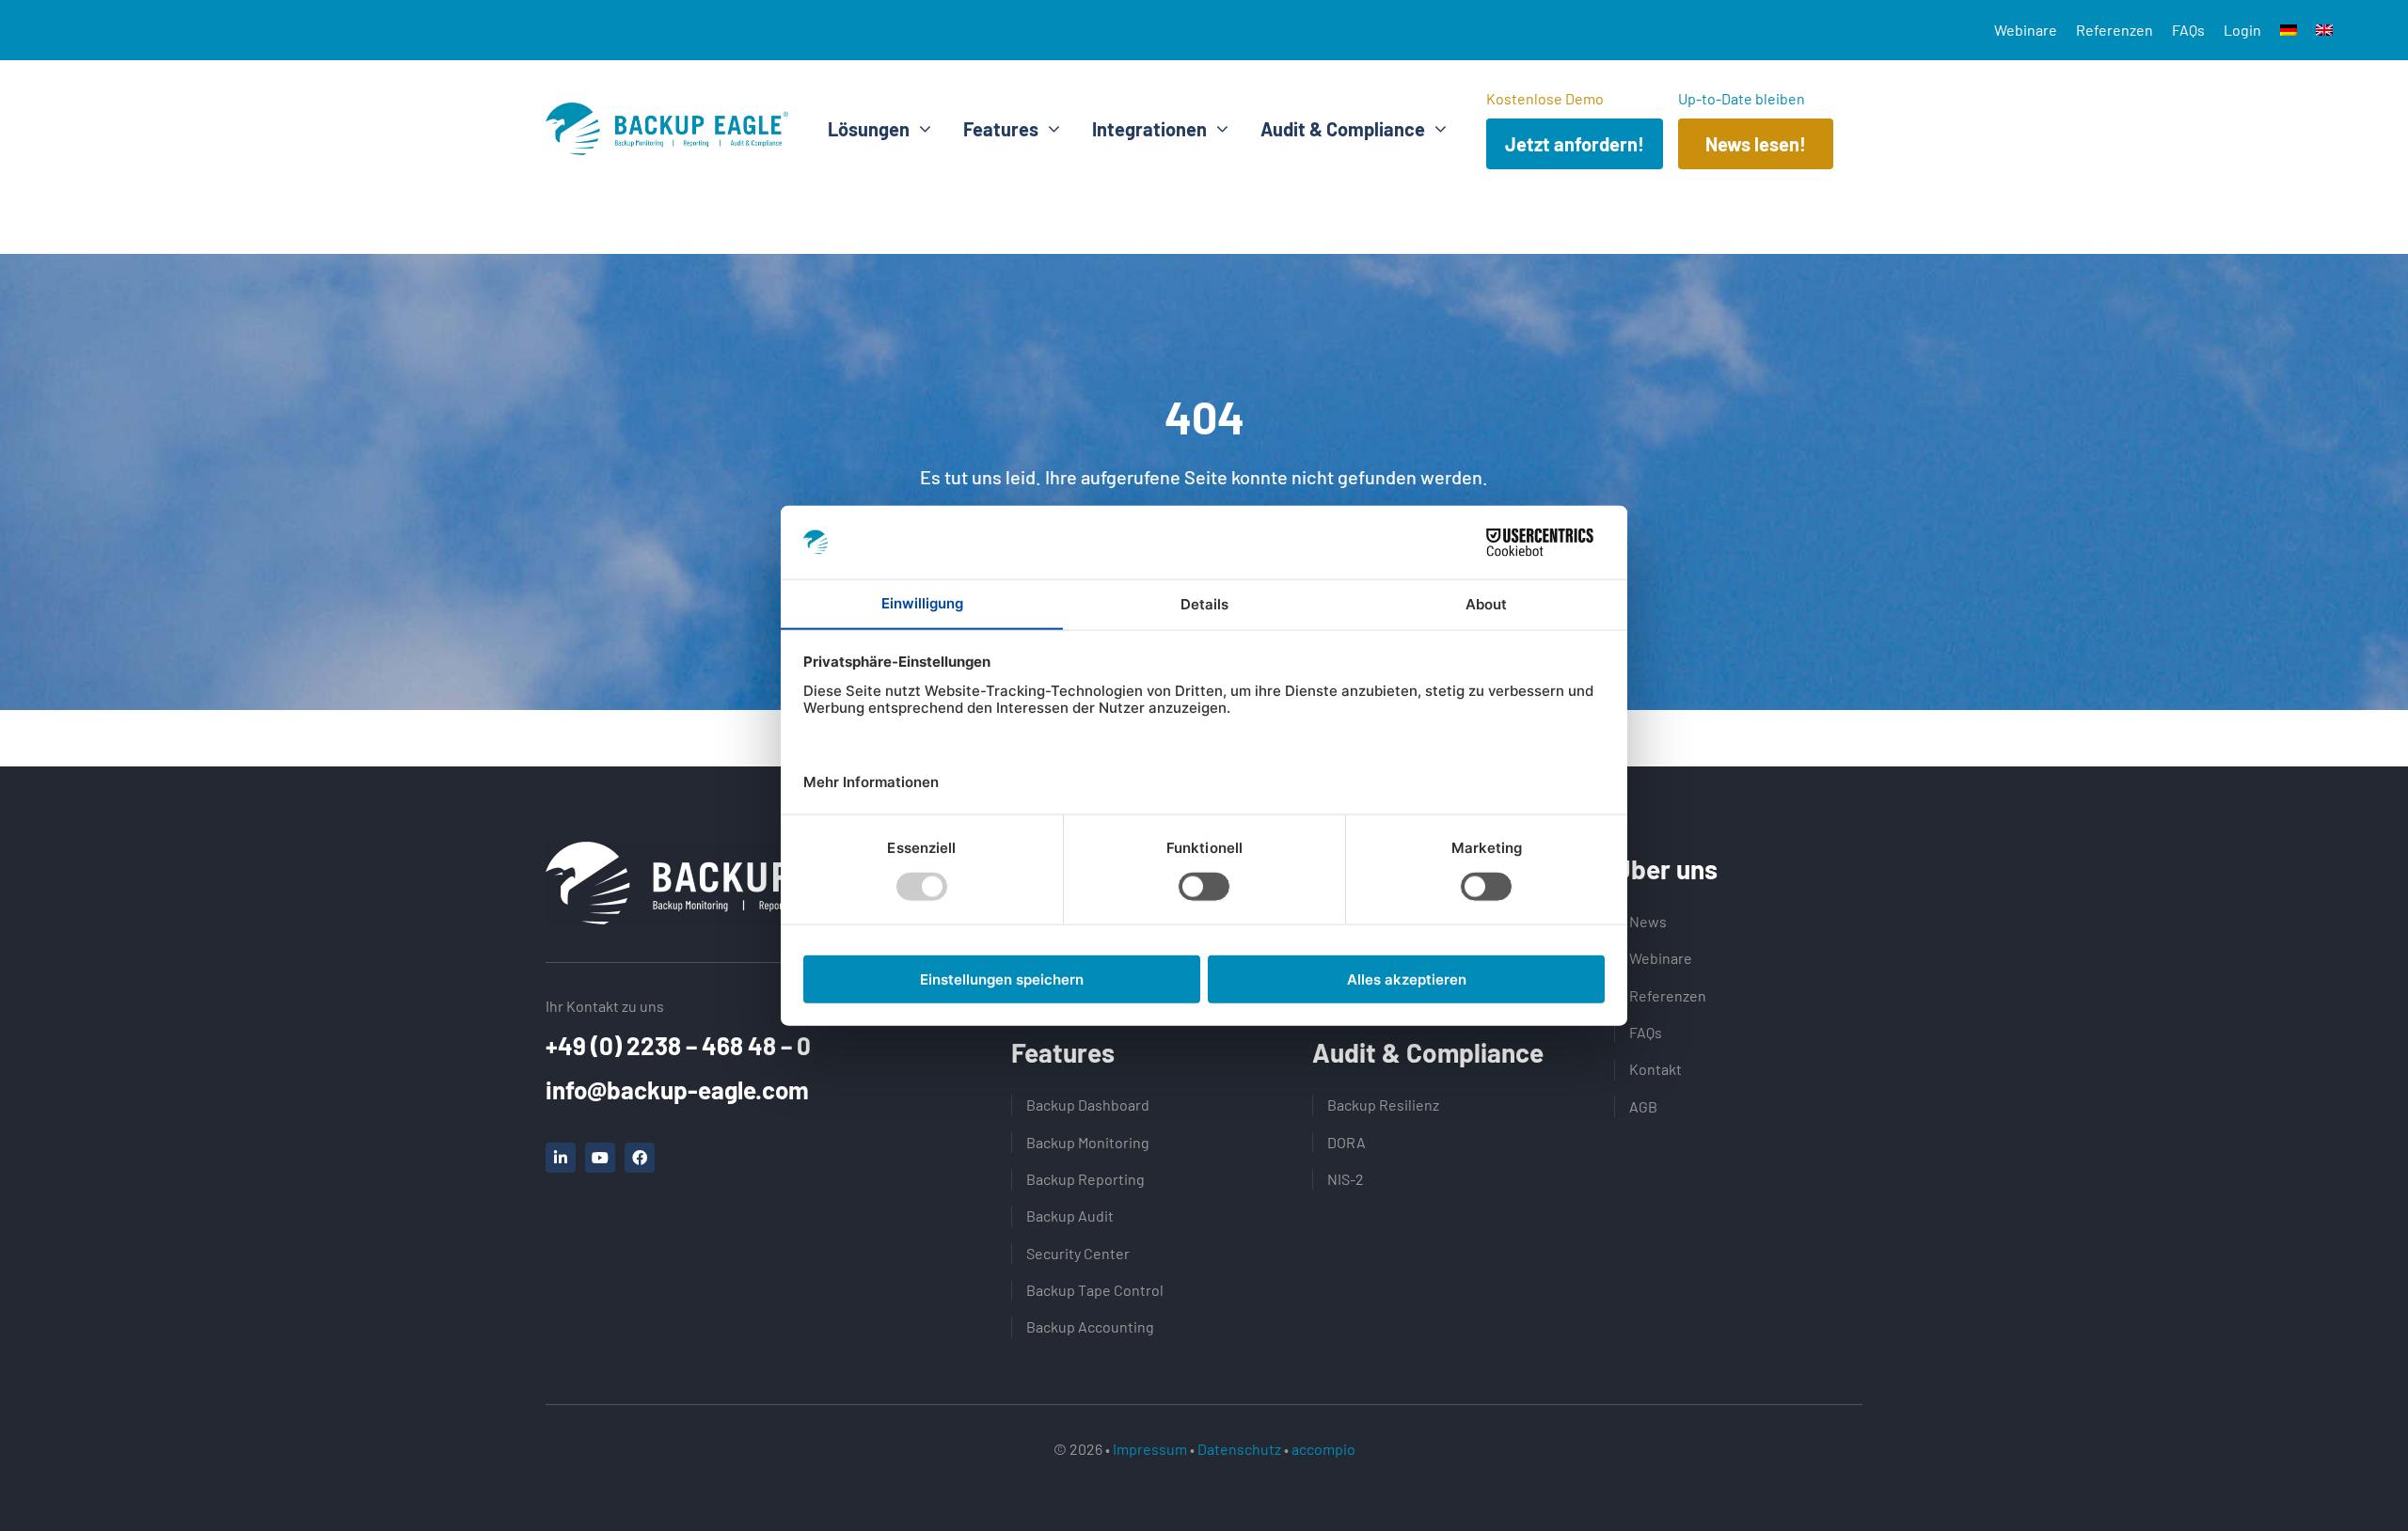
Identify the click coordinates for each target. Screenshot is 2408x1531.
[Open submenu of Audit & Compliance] (1436, 129)
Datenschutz (1239, 1449)
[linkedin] (561, 1158)
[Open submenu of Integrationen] (1218, 129)
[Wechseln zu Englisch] (2324, 30)
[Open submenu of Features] (1049, 129)
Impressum (1150, 1449)
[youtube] (600, 1158)
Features (1063, 1052)
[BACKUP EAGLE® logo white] (734, 851)
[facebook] (640, 1158)
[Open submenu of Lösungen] (920, 129)
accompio (1323, 1449)
